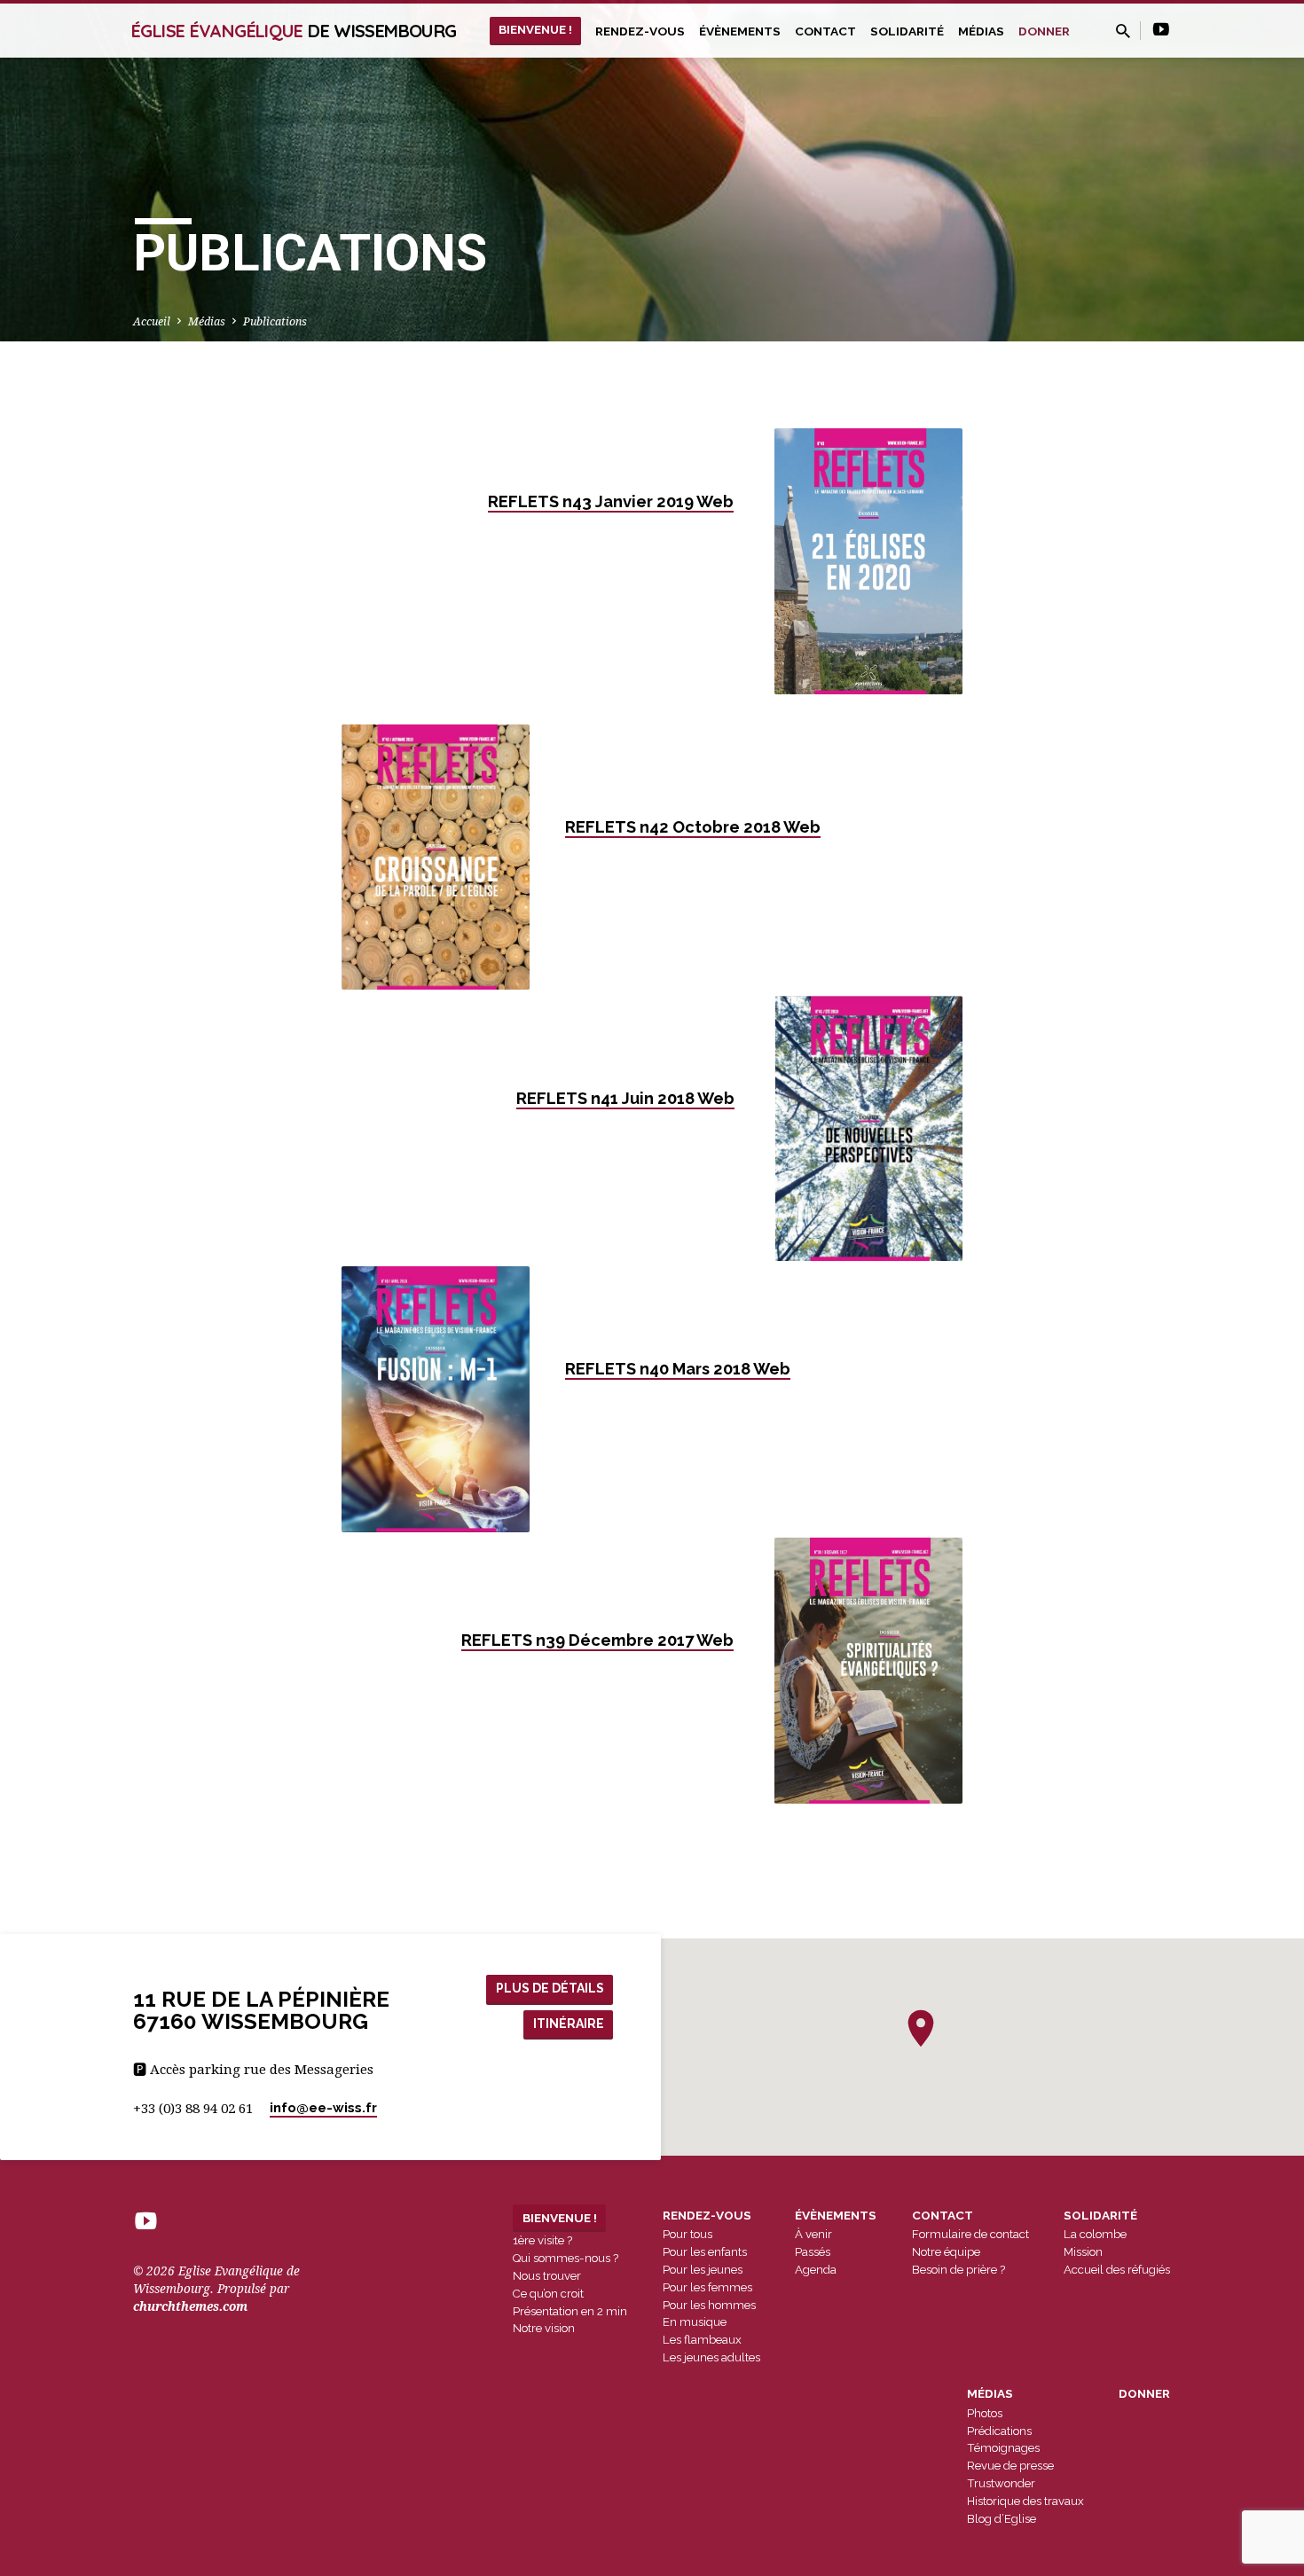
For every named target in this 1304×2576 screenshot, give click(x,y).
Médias (981, 31)
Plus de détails (550, 1988)
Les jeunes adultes (711, 2357)
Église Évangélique (294, 31)
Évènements (740, 31)
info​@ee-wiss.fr (323, 2108)
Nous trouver (547, 2276)
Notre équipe (946, 2252)
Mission (1083, 2252)
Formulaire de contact (970, 2234)
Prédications (999, 2431)
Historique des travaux (1025, 2501)
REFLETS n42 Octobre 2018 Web (693, 827)
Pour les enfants (705, 2252)
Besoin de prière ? (958, 2270)
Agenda (816, 2270)
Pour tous (687, 2234)
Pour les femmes (707, 2287)
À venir (813, 2234)
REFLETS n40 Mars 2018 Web (678, 1369)
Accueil (152, 321)
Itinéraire (569, 2024)
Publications (275, 321)
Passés (813, 2252)
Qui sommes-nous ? (566, 2258)
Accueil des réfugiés (1117, 2270)
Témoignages (1003, 2448)
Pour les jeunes (703, 2270)
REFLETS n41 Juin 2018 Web (625, 1098)
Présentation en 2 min (570, 2311)
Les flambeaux (702, 2340)
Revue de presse (1010, 2466)
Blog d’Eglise (1002, 2519)
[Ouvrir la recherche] (1123, 31)
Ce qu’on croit (548, 2294)
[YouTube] (1161, 30)
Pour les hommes (709, 2305)
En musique (695, 2322)
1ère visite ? (542, 2240)
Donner (1044, 31)
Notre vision (544, 2328)
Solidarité (907, 31)
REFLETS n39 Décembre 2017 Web (597, 1640)
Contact (825, 31)
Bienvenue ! (535, 29)
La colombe (1095, 2234)
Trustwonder (1001, 2483)
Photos (985, 2413)
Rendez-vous (640, 31)
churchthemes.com (190, 2306)
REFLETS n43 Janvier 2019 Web (611, 501)
